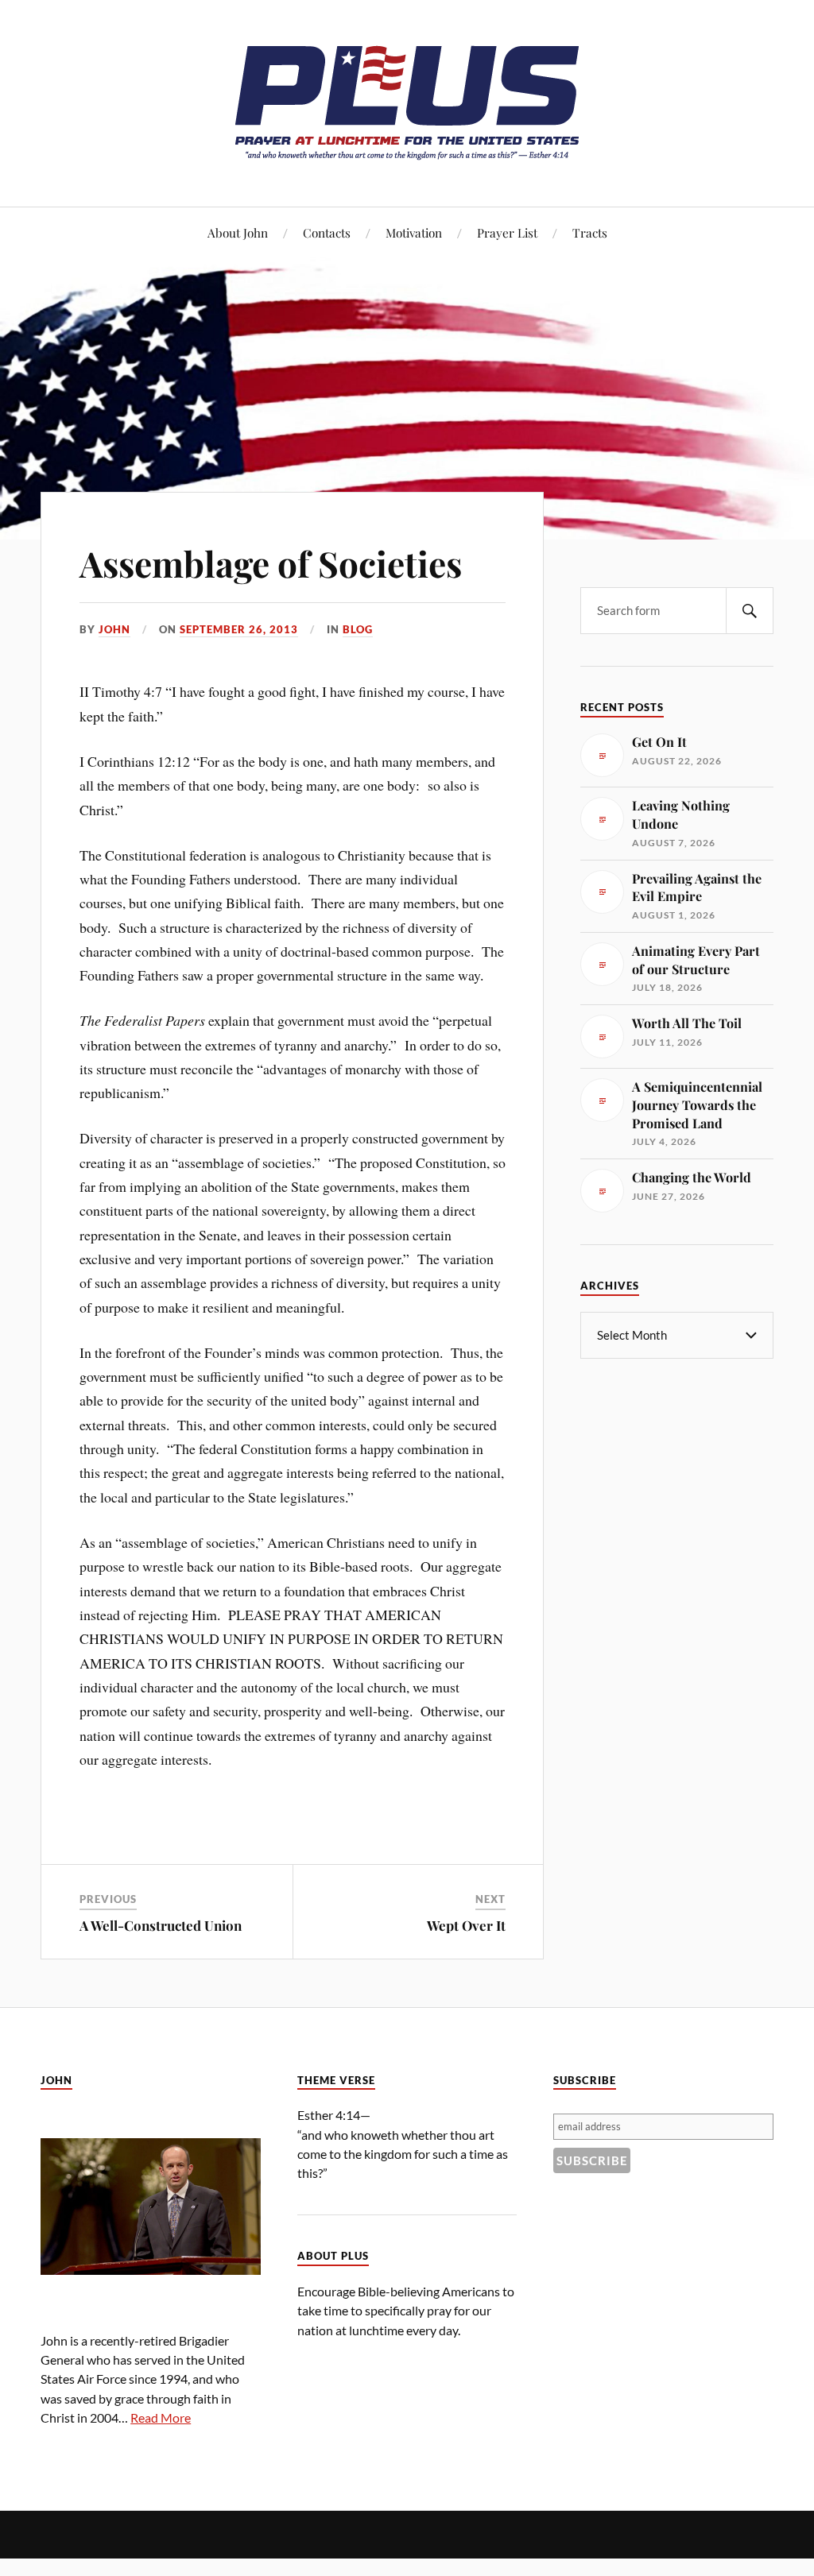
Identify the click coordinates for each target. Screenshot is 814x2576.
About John (238, 232)
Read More (161, 2417)
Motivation (414, 232)
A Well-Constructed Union (161, 1925)
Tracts (590, 232)
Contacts (327, 232)
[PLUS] (407, 159)
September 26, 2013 (239, 629)
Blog (358, 629)
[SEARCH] (750, 611)
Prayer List (507, 232)
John (114, 629)
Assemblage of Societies (271, 563)
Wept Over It (466, 1925)
